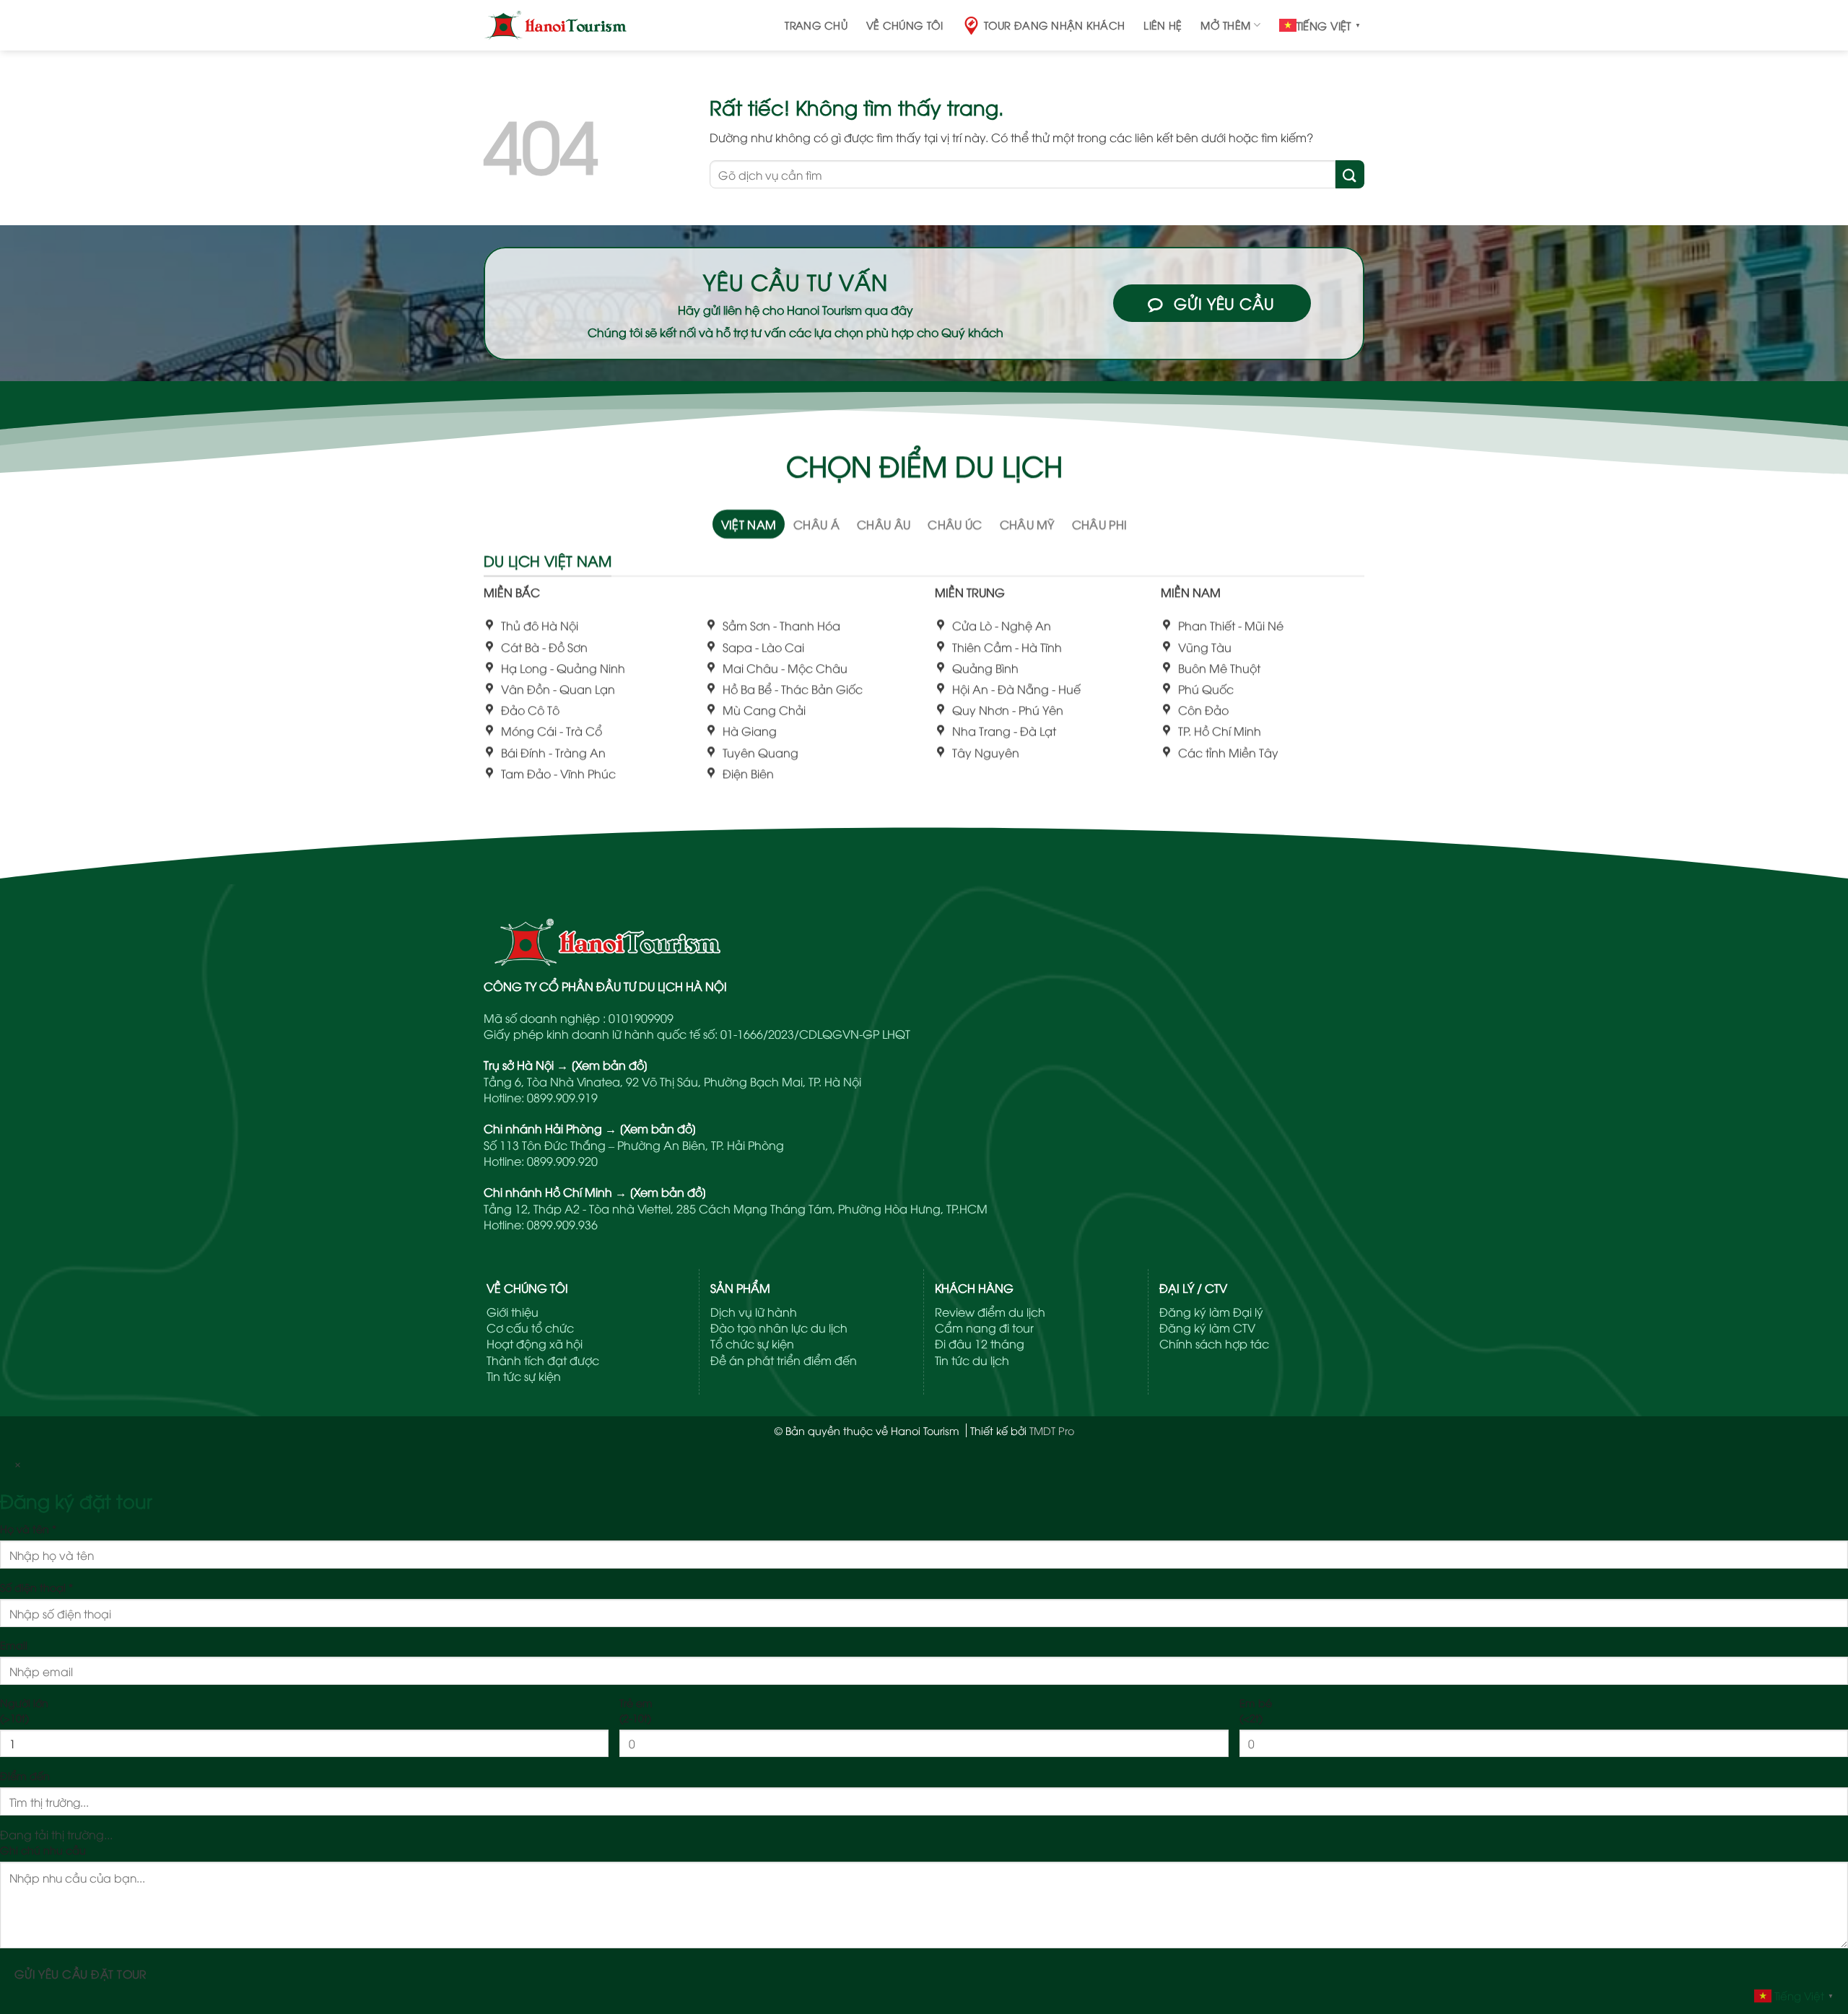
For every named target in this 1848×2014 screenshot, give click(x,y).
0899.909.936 (562, 1224)
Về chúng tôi (905, 25)
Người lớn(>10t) (24, 1710)
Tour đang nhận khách (1055, 25)
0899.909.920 (562, 1161)
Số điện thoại (36, 1587)
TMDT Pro (1052, 1430)
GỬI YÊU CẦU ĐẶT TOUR (80, 1973)
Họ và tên (28, 1529)
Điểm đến (25, 1775)
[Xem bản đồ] (610, 1065)
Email (14, 1645)
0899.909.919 (562, 1097)
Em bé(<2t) (1256, 1710)
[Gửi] (1350, 174)
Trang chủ (816, 25)
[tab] (749, 524)
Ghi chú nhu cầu (43, 1850)
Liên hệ (1163, 25)
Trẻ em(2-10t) (636, 1710)
